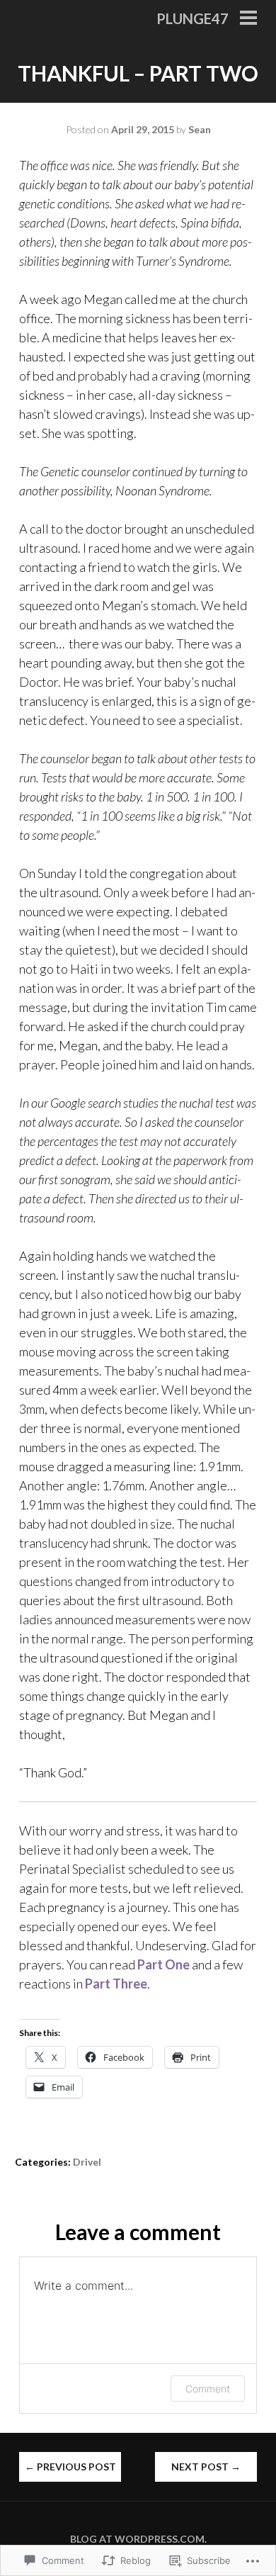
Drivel (87, 2162)
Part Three (116, 1984)
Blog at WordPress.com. (138, 2539)
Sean (200, 129)
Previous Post (70, 2467)
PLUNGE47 (192, 18)
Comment (208, 2389)
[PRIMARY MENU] (248, 19)
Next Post (206, 2467)
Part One (163, 1964)
